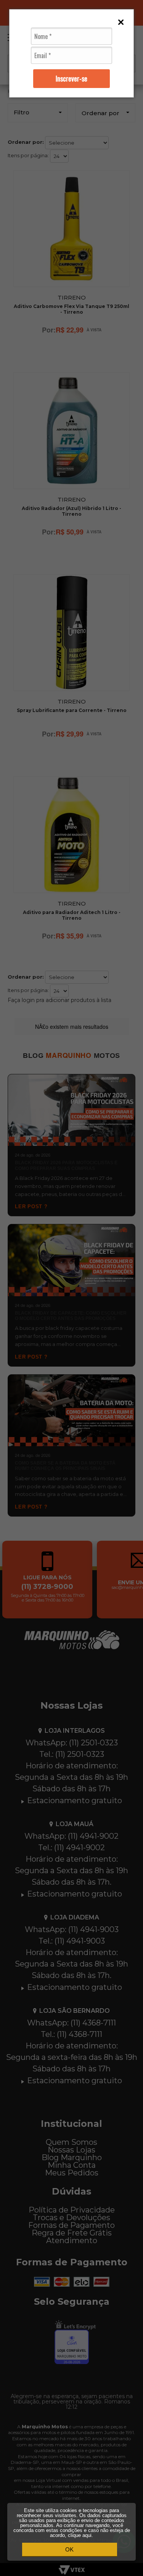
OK (69, 2549)
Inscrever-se (71, 78)
